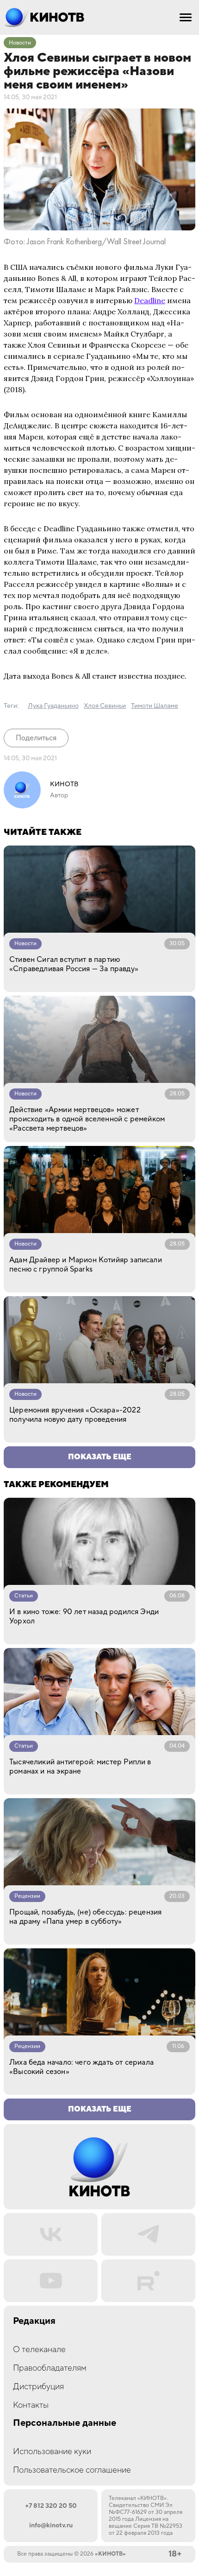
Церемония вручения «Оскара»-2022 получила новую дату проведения (75, 1415)
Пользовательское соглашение (72, 2470)
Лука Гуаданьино (53, 706)
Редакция (34, 2321)
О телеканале (39, 2350)
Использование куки (52, 2452)
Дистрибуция (38, 2387)
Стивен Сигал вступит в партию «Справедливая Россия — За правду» (74, 964)
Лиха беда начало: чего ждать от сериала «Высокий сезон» (81, 2067)
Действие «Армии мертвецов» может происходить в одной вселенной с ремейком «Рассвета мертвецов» (87, 1119)
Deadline (150, 300)
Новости (20, 43)
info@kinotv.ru (51, 2525)
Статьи (24, 1596)
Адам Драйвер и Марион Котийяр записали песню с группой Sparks (86, 1265)
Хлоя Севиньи (105, 706)
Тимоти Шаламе (155, 706)
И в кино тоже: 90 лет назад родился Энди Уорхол (84, 1616)
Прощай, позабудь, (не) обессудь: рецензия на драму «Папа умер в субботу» (85, 1917)
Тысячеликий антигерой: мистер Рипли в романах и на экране (80, 1767)
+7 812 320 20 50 (51, 2506)
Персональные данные (65, 2423)
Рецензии (27, 1896)
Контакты (31, 2405)
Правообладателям (50, 2368)
